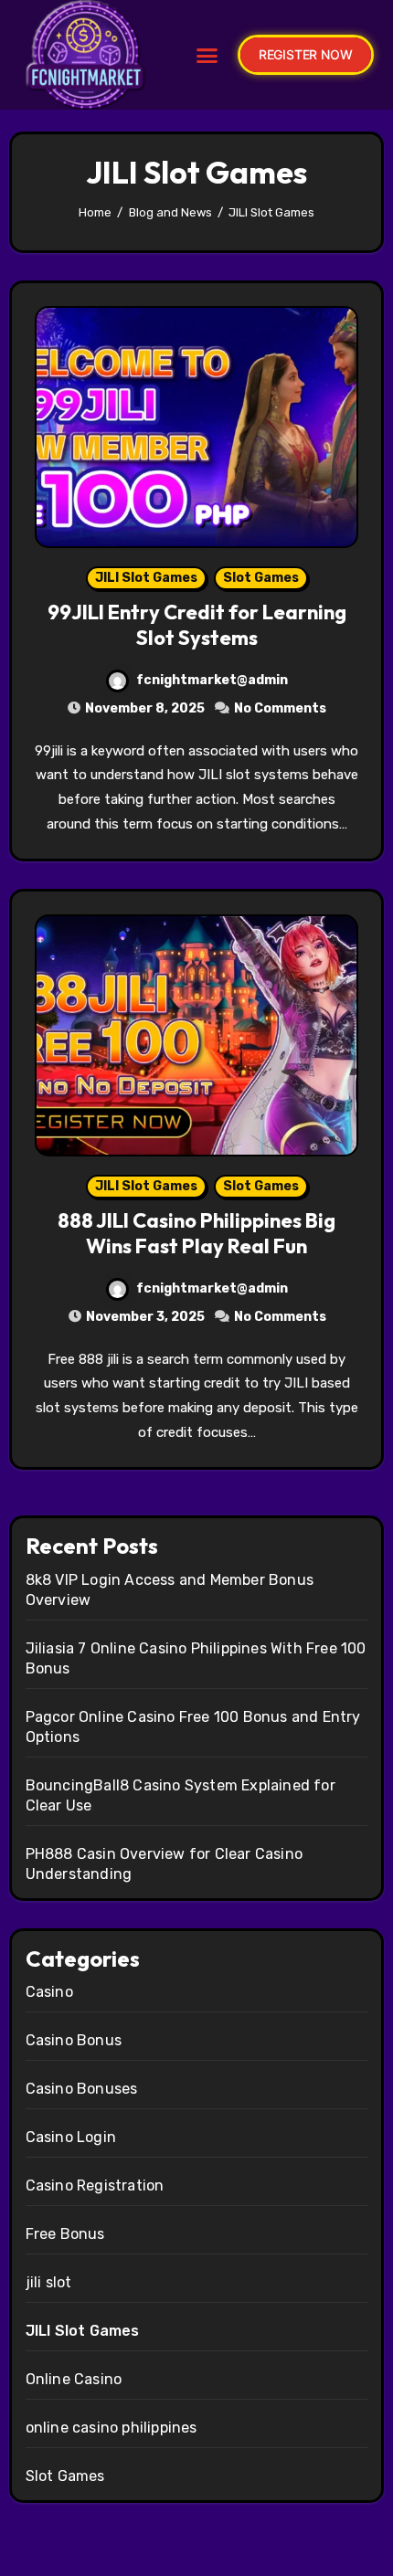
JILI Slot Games (146, 578)
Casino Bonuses (82, 2089)
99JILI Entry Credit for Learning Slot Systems (197, 625)
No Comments (280, 708)
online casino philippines (112, 2428)
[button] (207, 55)
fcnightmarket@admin (212, 680)
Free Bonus (65, 2234)
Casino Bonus (74, 2040)
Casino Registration (95, 2185)
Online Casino (74, 2379)
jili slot (49, 2282)
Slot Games (261, 578)
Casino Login (71, 2137)
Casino (49, 1992)
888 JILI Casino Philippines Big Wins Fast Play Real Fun (196, 1234)
